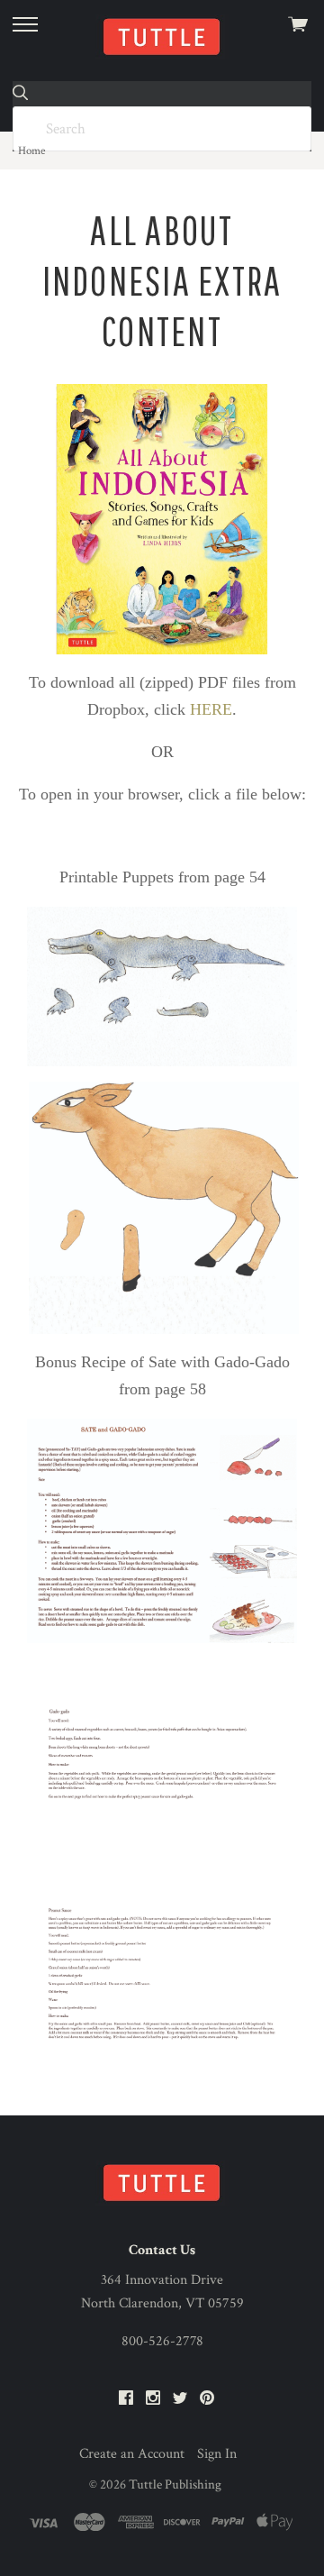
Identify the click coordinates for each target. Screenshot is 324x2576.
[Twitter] (180, 2399)
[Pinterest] (207, 2399)
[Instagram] (153, 2399)
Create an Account (132, 2454)
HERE (211, 709)
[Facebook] (126, 2399)
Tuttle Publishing (175, 2485)
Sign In (217, 2454)
